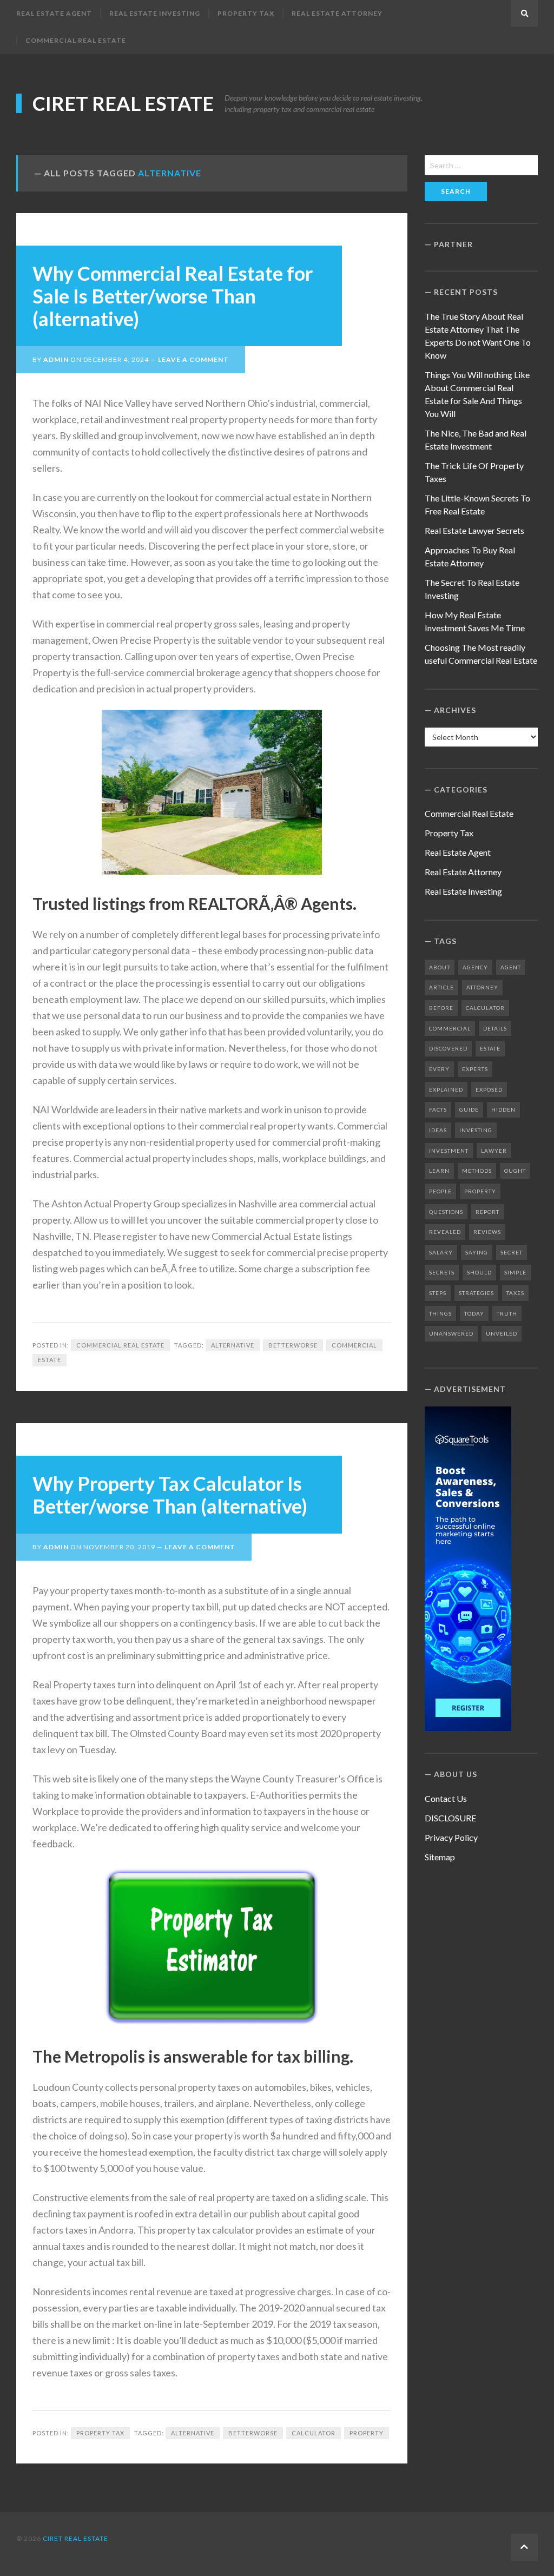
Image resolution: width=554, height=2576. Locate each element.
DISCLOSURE (450, 1818)
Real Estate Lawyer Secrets (474, 530)
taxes (515, 1293)
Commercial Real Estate (76, 40)
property (367, 2433)
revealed (445, 1232)
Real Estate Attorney (337, 13)
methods (477, 1171)
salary (441, 1252)
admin (56, 359)
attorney (482, 987)
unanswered (451, 1333)
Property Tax (246, 13)
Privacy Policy (451, 1837)
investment (449, 1151)
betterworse (293, 1345)
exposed (489, 1089)
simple (515, 1272)
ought (515, 1171)
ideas (438, 1130)
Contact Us (446, 1798)
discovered (448, 1048)
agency (475, 967)
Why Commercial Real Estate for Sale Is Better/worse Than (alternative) (173, 296)
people (440, 1191)
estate (50, 1360)
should (479, 1272)
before (441, 1008)
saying (477, 1252)
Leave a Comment (193, 359)
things (440, 1313)
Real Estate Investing (155, 13)
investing (476, 1130)
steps (438, 1293)
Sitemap (440, 1857)
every (439, 1069)
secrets (442, 1272)
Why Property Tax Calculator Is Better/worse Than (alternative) (170, 1495)
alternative (233, 1345)
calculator (314, 2433)
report (487, 1212)
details (495, 1028)
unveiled (502, 1333)
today (474, 1313)
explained (446, 1089)
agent (511, 967)
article (441, 987)
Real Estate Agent (54, 13)
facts (438, 1109)
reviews (487, 1232)
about (440, 967)
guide (469, 1109)
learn (439, 1171)
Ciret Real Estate (123, 103)
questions (446, 1212)
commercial (354, 1345)
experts (475, 1069)
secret (512, 1252)
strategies (476, 1293)
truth (507, 1313)
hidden (503, 1109)
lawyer (494, 1151)
